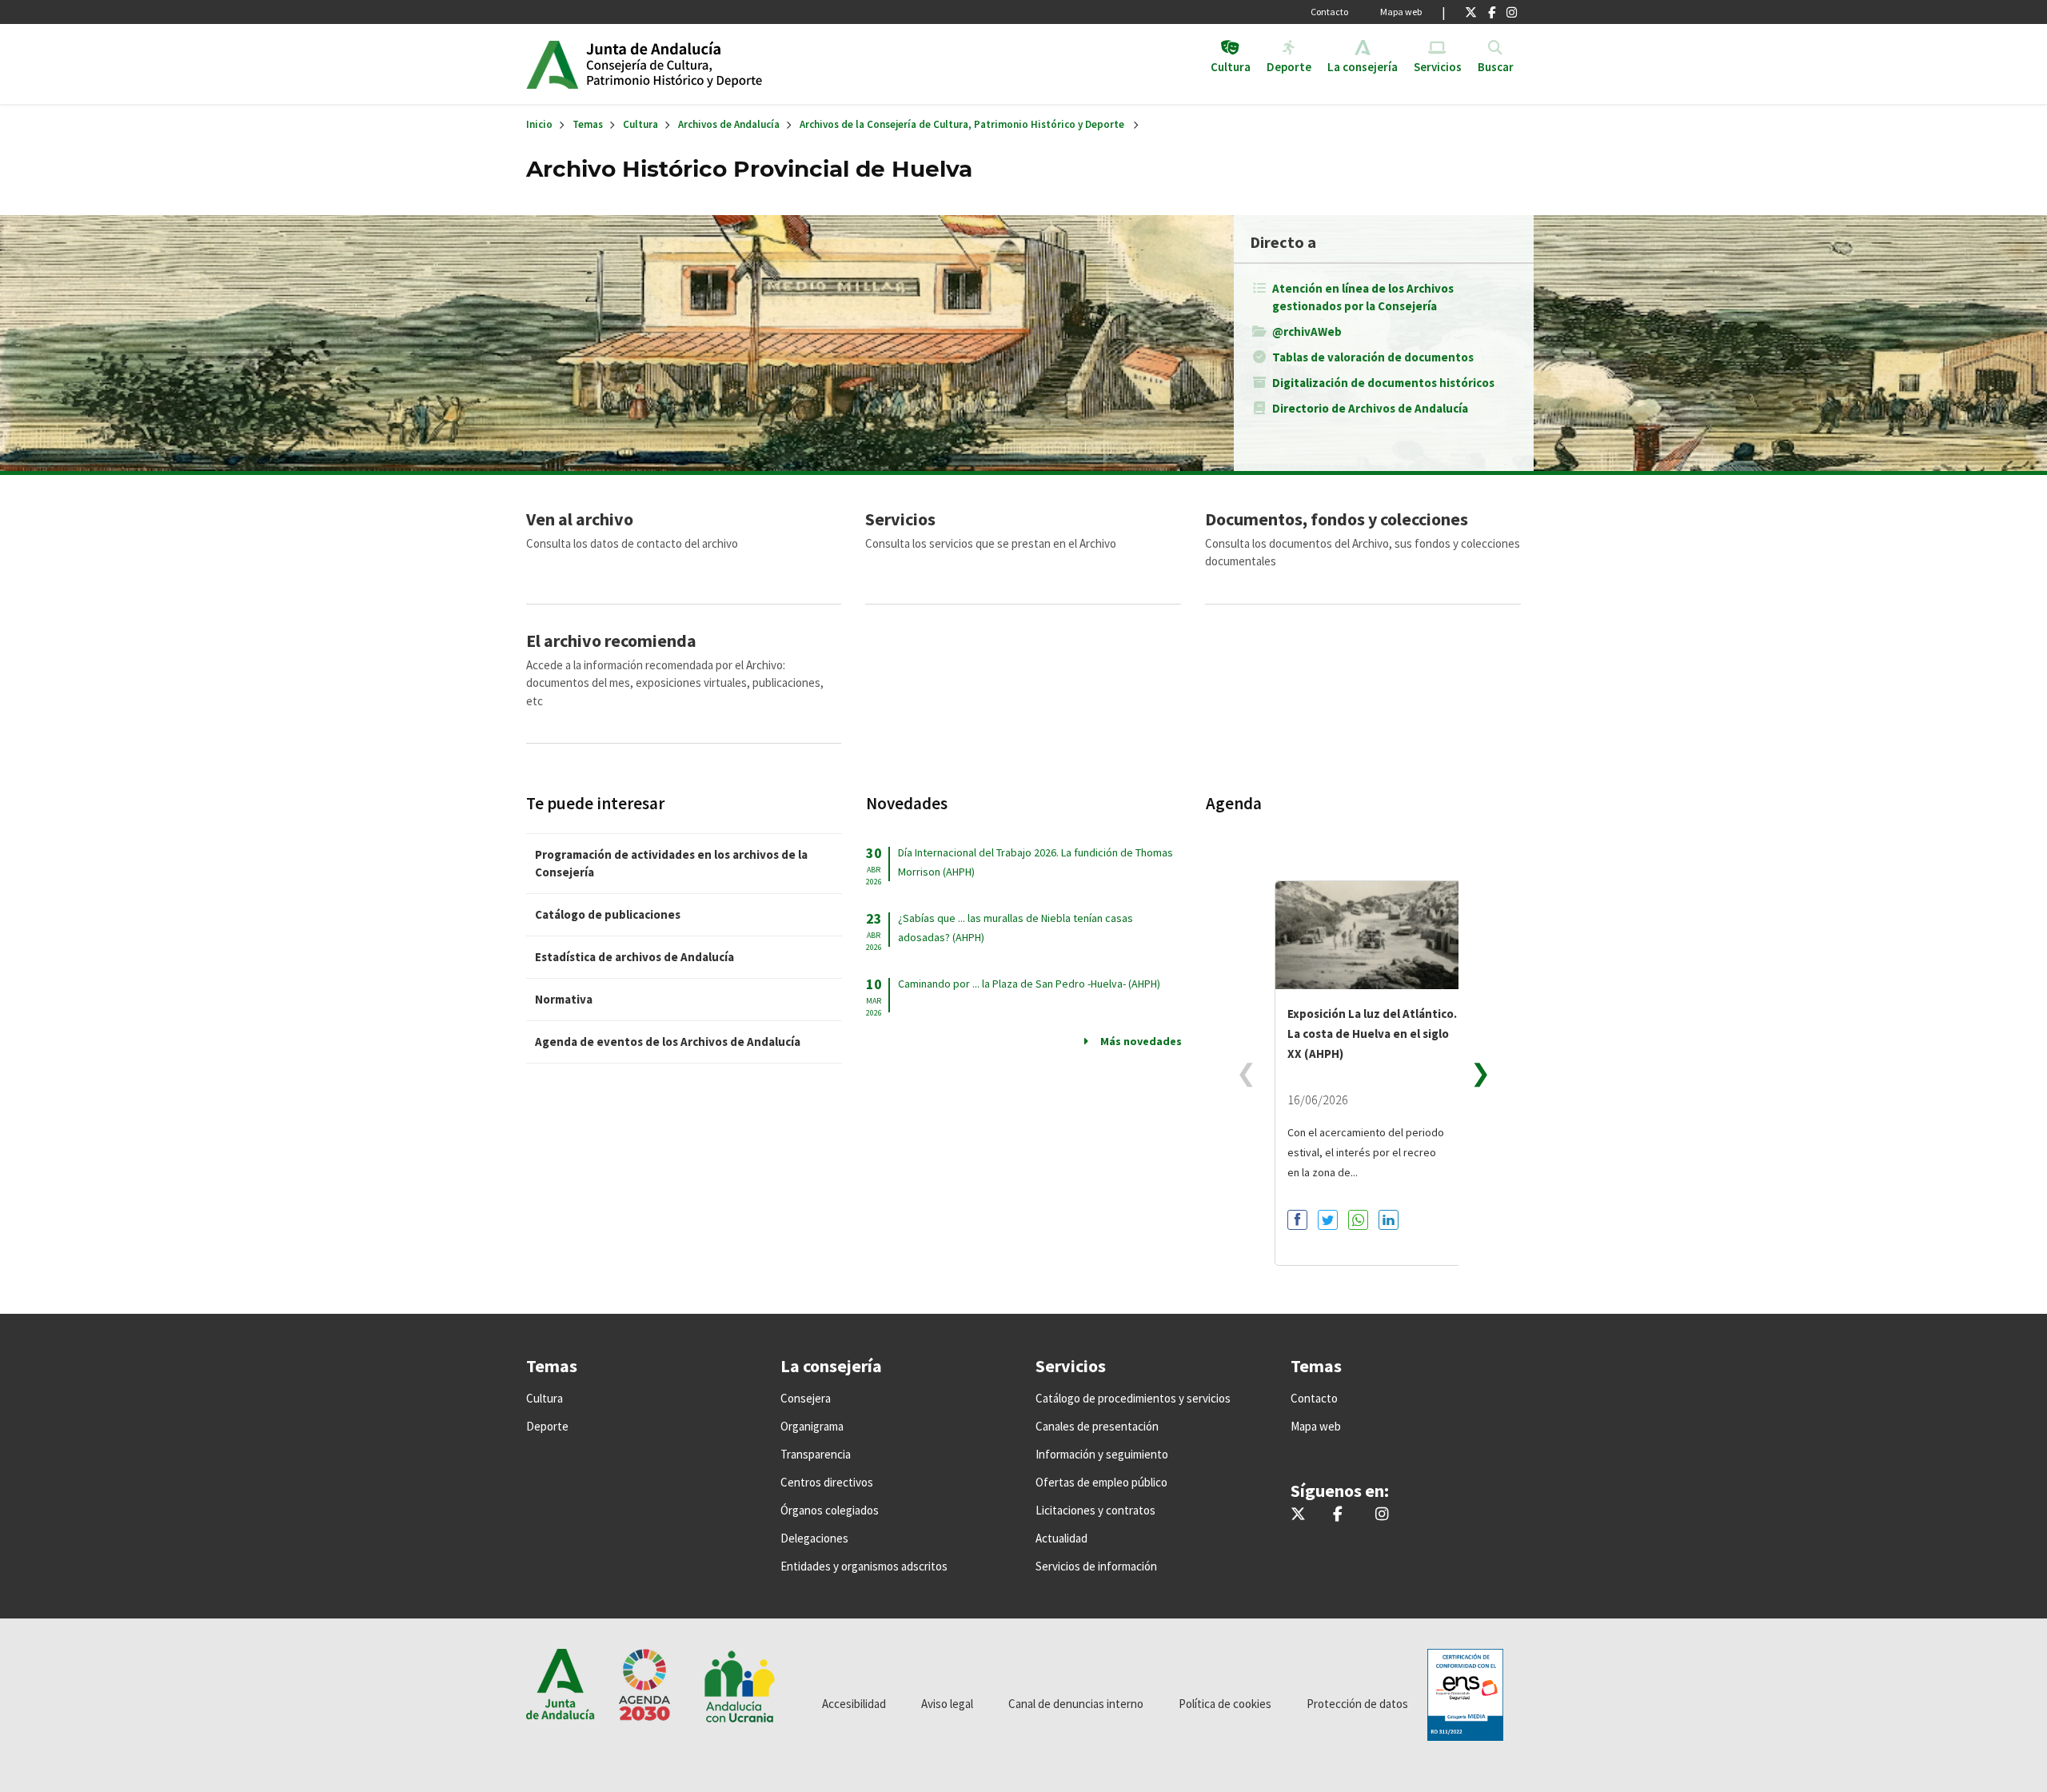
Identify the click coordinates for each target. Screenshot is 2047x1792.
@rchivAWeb (1307, 331)
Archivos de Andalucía (729, 124)
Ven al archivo (580, 519)
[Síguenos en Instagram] (1512, 12)
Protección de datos (1357, 1704)
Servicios (900, 519)
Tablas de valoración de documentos (1373, 357)
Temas (588, 124)
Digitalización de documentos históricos (1383, 383)
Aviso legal (947, 1704)
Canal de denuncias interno (1076, 1704)
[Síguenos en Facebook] (1492, 12)
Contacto (1329, 12)
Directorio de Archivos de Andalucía (1370, 408)
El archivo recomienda (611, 641)
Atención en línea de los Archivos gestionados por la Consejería (1363, 297)
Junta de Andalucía (552, 64)
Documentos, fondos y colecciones (1337, 519)
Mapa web (1401, 12)
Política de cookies (1225, 1704)
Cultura (640, 124)
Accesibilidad (854, 1704)
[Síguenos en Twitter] (1471, 12)
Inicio (709, 64)
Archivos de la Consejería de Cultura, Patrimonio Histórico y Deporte (962, 124)
